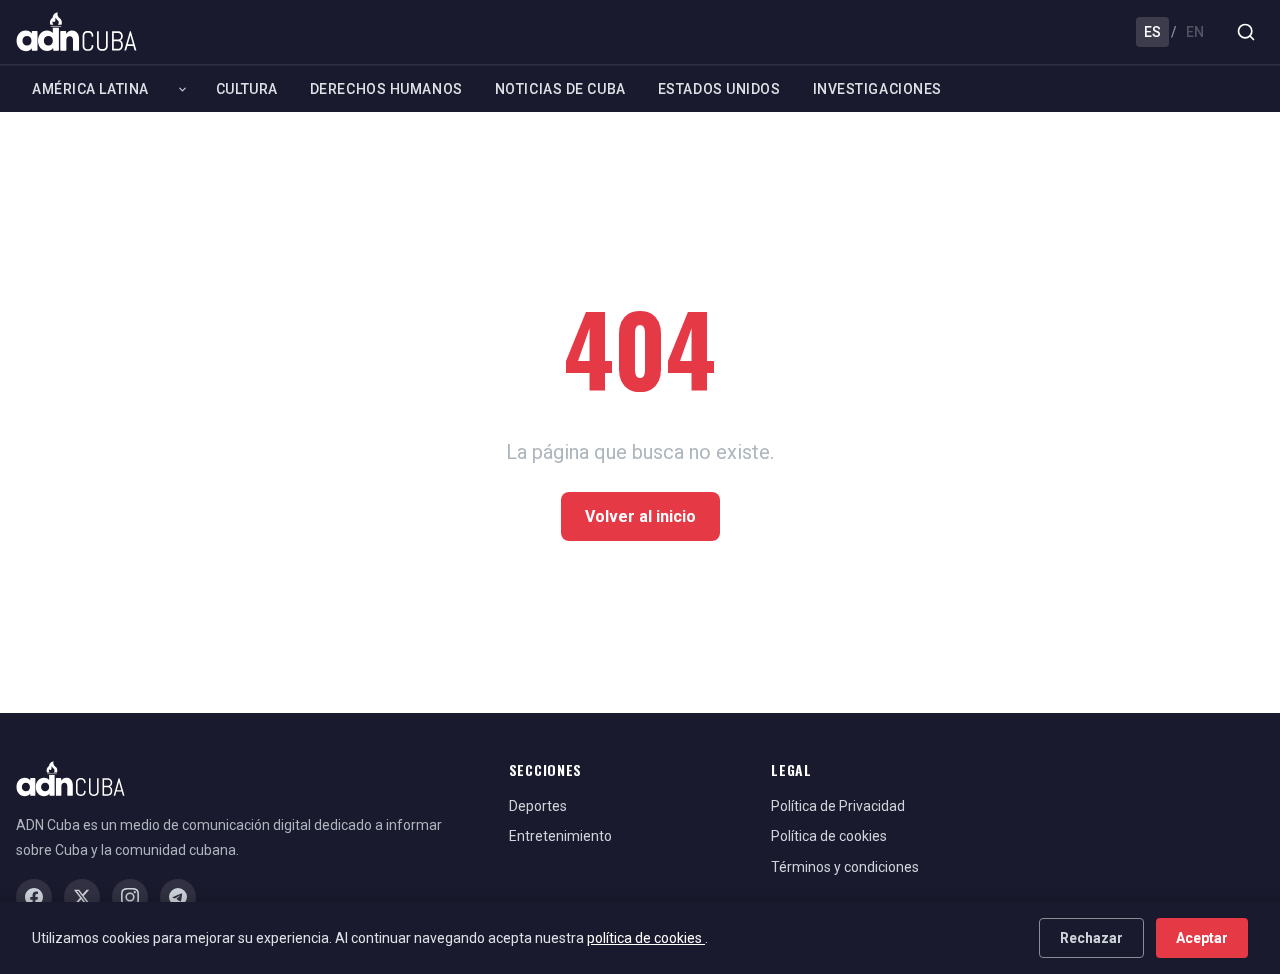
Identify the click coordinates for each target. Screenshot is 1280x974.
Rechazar (1091, 938)
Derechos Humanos (386, 89)
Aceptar (1202, 938)
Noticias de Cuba (560, 89)
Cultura (247, 89)
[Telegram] (178, 897)
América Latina (90, 89)
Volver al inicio (640, 516)
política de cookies (646, 938)
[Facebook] (34, 897)
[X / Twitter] (82, 897)
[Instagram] (130, 897)
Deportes (538, 806)
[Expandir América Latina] (182, 89)
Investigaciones (877, 89)
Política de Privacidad (838, 806)
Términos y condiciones (845, 867)
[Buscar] (1246, 32)
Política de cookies (829, 836)
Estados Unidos (719, 89)
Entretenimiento (560, 836)
